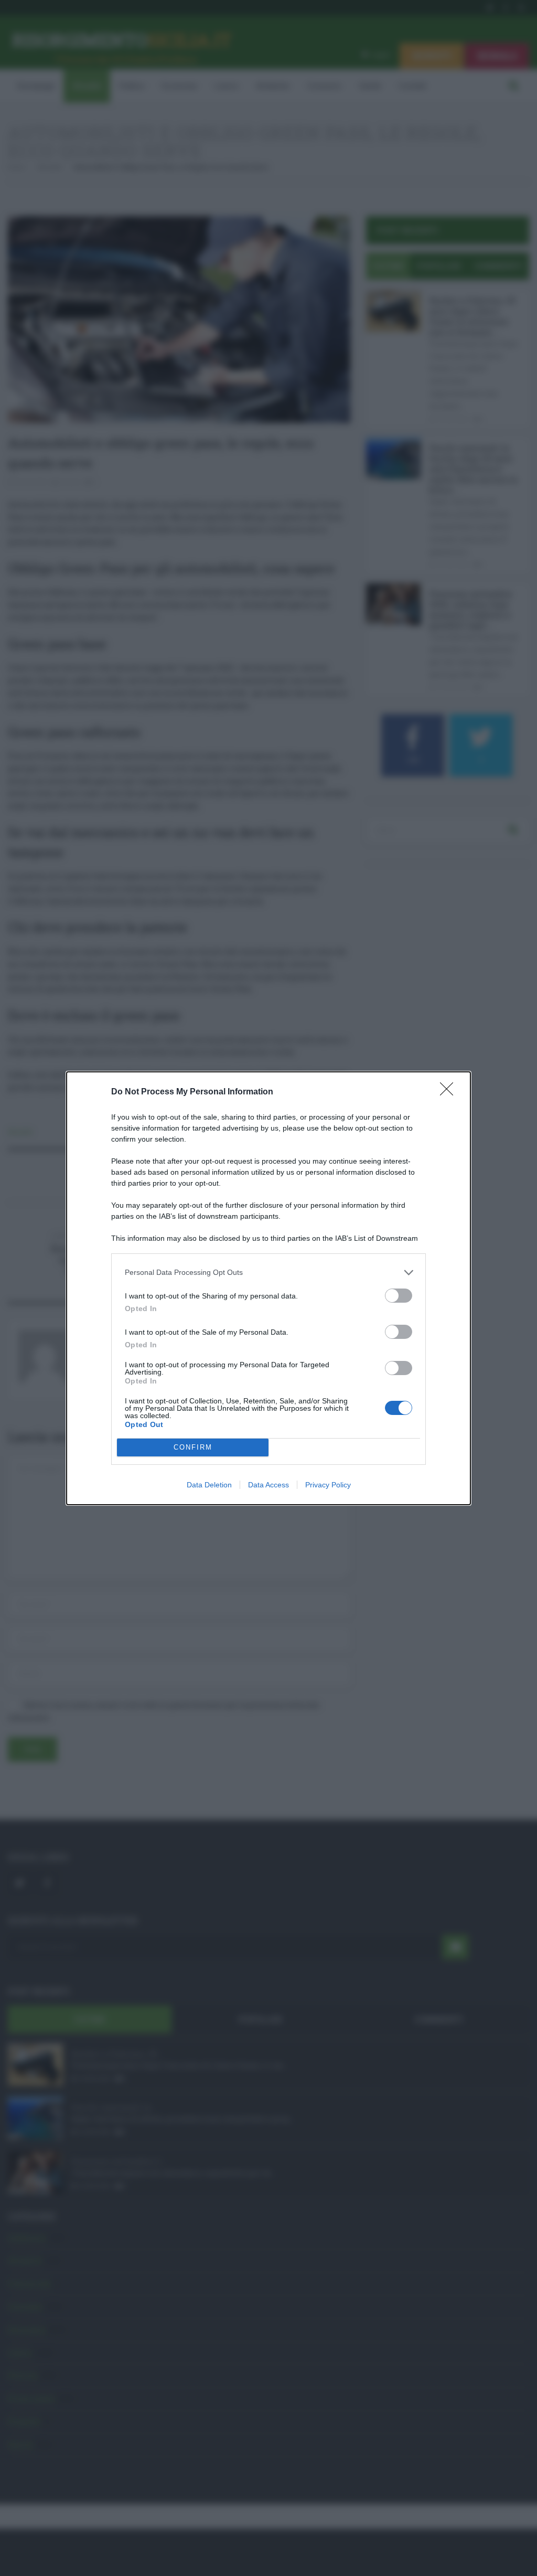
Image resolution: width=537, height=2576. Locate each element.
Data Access (268, 1485)
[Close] (450, 1092)
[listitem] (268, 1273)
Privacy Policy (328, 1485)
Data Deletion (209, 1485)
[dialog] (268, 1288)
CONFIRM (193, 1447)
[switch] (399, 1296)
